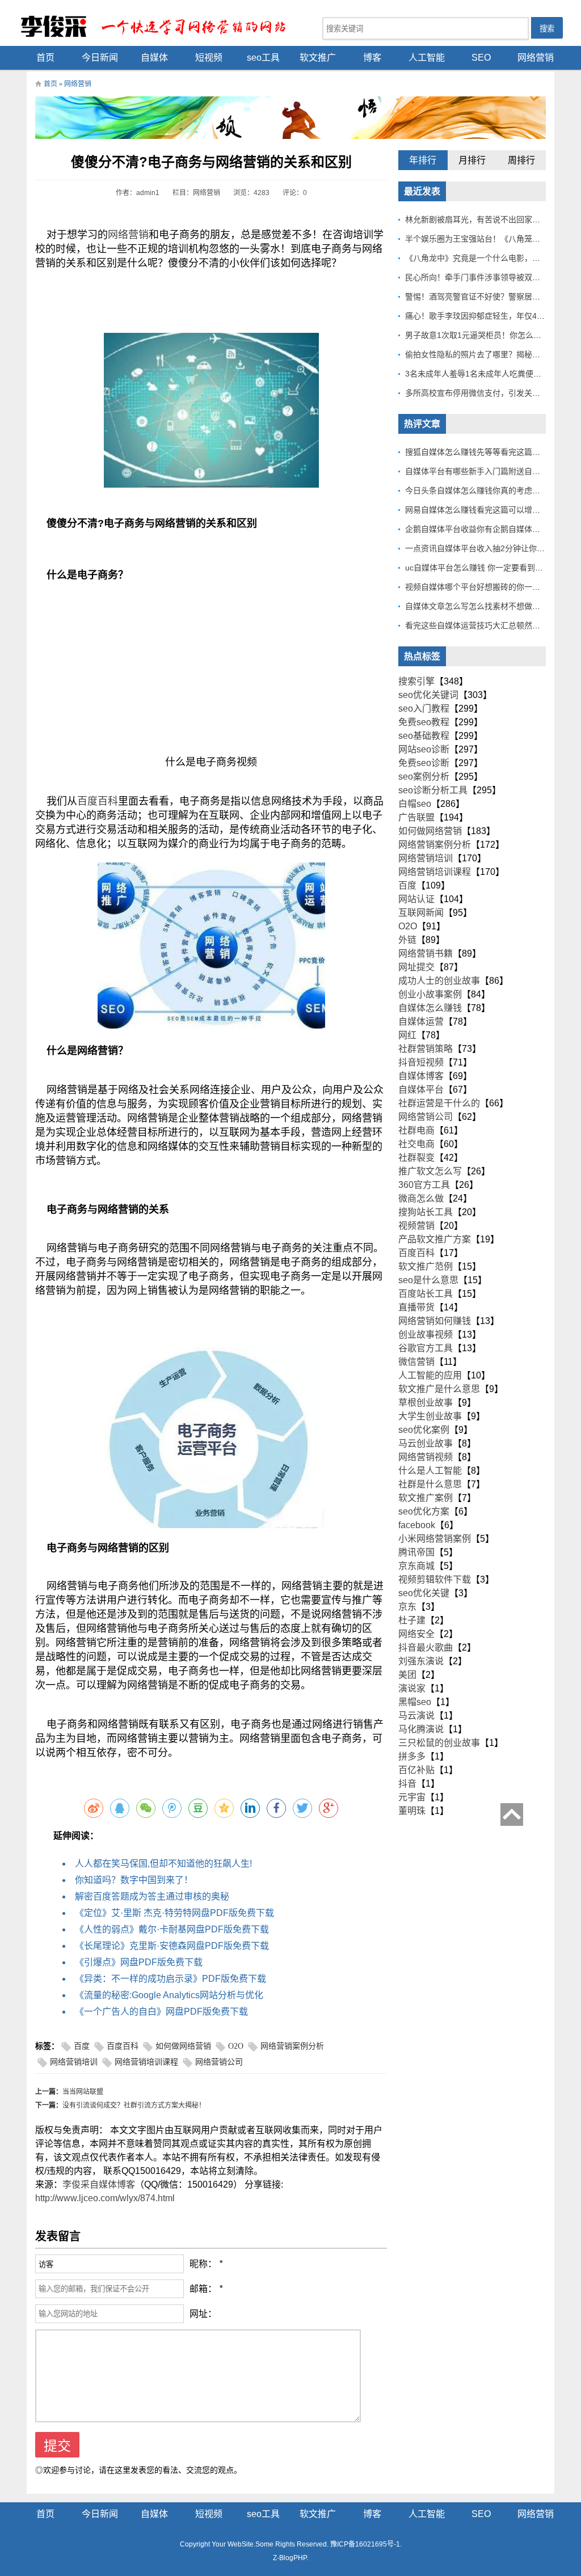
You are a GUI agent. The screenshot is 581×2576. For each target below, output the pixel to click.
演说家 (412, 1688)
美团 (407, 1675)
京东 (407, 1607)
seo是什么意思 (428, 1280)
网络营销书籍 (426, 953)
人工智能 (427, 58)
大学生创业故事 (430, 1416)
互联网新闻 (421, 913)
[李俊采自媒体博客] (160, 26)
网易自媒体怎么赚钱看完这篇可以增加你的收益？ (492, 510)
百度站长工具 (426, 1294)
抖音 (407, 1784)
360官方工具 (424, 1185)
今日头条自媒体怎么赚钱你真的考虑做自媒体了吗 (492, 490)
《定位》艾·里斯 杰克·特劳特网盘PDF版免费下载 (174, 1913)
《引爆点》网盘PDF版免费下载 (139, 1962)
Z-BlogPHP (290, 2558)
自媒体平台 (421, 1090)
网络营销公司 (219, 2062)
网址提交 (416, 967)
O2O (236, 2046)
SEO (481, 58)
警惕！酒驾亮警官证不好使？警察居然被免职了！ (492, 297)
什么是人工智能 (430, 1471)
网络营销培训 (74, 2062)
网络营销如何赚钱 (435, 1321)
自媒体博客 (421, 1076)
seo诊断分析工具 (433, 790)
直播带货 (416, 1307)
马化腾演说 (421, 1729)
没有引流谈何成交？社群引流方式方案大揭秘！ (134, 2105)
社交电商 (416, 1144)
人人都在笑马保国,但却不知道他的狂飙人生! (163, 1864)
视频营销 (416, 1226)
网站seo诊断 (424, 749)
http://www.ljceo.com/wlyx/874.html (105, 2198)
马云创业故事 (426, 1443)
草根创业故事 (426, 1403)
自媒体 (154, 58)
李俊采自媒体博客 (99, 2184)
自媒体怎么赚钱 (430, 1008)
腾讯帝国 (416, 1552)
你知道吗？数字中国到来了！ (134, 1880)
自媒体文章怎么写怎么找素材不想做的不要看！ (489, 606)
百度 (82, 2046)
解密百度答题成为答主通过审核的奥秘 (152, 1896)
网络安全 (416, 1634)
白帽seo (415, 804)
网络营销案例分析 (292, 2046)
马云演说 (416, 1716)
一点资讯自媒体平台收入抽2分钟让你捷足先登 (487, 548)
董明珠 (412, 1811)
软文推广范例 (426, 1266)
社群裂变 (416, 1158)
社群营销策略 (426, 1049)
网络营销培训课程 (146, 2062)
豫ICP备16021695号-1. (366, 2544)
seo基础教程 (424, 736)
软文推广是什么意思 (439, 1389)
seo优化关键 (424, 1593)
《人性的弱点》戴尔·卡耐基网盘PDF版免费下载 (172, 1929)
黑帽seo (415, 1702)
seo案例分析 (424, 777)
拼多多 (412, 1756)
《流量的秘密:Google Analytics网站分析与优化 (169, 1995)
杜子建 (412, 1620)
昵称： (203, 2264)
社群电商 (416, 1130)
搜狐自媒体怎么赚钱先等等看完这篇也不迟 (481, 452)
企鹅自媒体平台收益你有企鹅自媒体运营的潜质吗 (492, 529)
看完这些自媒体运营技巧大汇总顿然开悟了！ (485, 625)
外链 (407, 940)
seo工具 (263, 58)
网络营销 (536, 58)
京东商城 (416, 1566)
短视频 (209, 58)
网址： (203, 2314)
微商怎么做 (421, 1198)
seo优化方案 (424, 1511)
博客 (372, 58)
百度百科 (98, 801)
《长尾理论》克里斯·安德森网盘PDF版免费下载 (172, 1946)
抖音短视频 (421, 1062)
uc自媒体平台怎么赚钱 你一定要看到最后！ (482, 568)
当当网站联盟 (83, 2092)
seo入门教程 (424, 708)
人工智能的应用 (430, 1375)
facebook (417, 1525)
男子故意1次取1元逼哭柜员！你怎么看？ (477, 335)
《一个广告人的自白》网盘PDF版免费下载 (161, 2012)
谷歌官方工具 (426, 1348)
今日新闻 (100, 58)
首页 (45, 58)
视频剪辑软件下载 (435, 1579)
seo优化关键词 (428, 695)
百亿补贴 (416, 1770)
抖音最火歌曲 (426, 1647)
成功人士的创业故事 (439, 981)
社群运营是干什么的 (439, 1103)
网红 (407, 1035)
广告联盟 (416, 817)
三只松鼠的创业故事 (439, 1743)
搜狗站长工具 (426, 1212)
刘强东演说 (421, 1661)
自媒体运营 (421, 1021)
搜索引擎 (416, 681)
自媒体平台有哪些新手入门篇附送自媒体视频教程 (492, 471)
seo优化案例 (424, 1430)
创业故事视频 (426, 1334)
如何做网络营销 (183, 2046)
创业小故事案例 (430, 994)
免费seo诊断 (424, 763)
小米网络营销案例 (435, 1539)
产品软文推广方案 (435, 1239)
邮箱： (203, 2289)
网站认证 (416, 899)
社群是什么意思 (430, 1484)
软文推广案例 (426, 1498)
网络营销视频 (426, 1457)
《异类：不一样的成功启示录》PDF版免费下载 (170, 1979)
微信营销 (416, 1362)
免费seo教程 (424, 722)
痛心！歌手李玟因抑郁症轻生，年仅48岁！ (481, 316)
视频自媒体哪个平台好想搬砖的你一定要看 (481, 587)
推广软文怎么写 (430, 1171)
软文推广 (318, 58)
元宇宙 (412, 1797)
